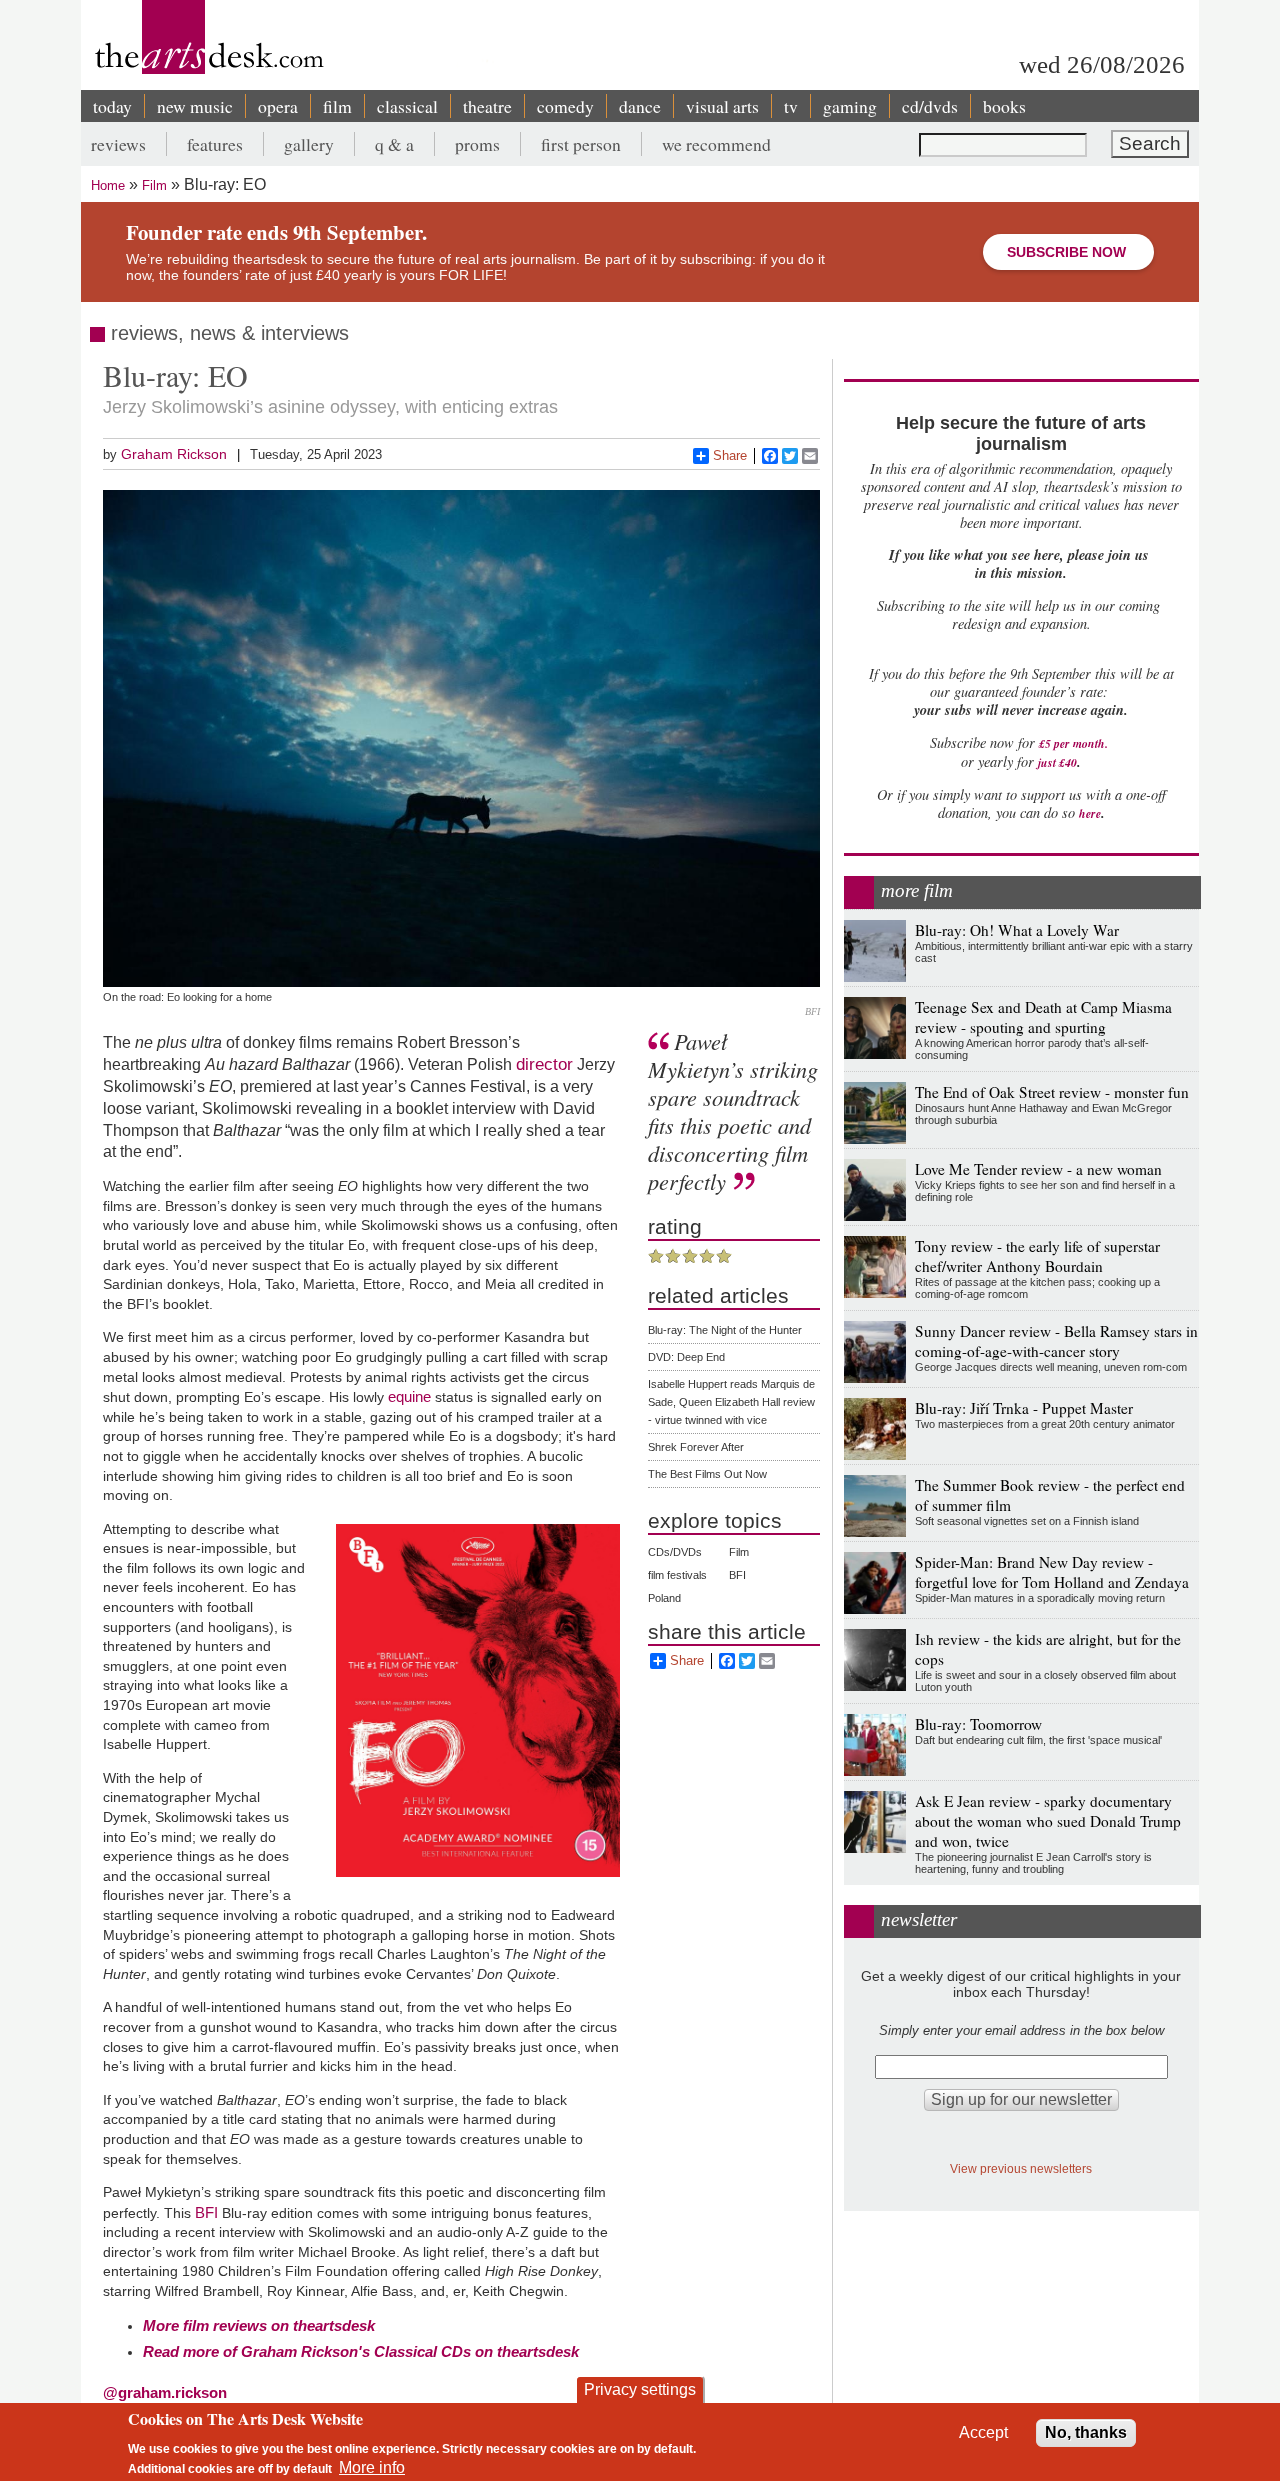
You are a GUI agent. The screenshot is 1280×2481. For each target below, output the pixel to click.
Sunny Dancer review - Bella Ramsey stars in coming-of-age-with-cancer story (1056, 1341)
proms (477, 144)
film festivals (677, 1575)
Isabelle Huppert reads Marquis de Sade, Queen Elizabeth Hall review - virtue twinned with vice (731, 1402)
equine (409, 1396)
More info (372, 2466)
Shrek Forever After (696, 1447)
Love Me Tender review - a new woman (1038, 1169)
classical (407, 106)
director (544, 1064)
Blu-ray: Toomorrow (978, 1724)
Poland (664, 1598)
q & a (394, 144)
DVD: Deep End (686, 1357)
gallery (309, 144)
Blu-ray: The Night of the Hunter (725, 1330)
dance (640, 106)
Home (108, 185)
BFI (206, 2212)
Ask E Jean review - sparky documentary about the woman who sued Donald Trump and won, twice (1048, 1821)
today (112, 106)
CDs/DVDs (675, 1552)
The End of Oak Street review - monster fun (1052, 1092)
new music (195, 106)
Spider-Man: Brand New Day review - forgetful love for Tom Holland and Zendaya (1052, 1572)
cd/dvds (930, 106)
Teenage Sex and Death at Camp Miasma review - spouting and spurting (1043, 1017)
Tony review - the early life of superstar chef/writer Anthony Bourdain (1037, 1256)
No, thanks (1086, 2432)
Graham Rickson (174, 454)
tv (791, 106)
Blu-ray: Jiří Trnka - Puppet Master (1024, 1408)
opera (278, 106)
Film (154, 185)
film (337, 106)
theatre (487, 106)
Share (730, 455)
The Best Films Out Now (707, 1474)
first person (581, 144)
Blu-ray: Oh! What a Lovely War (1017, 930)
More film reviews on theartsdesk (259, 2325)
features (215, 144)
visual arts (722, 106)
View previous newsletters (1021, 2168)
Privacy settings (640, 2389)
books (1004, 106)
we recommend (716, 144)
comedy (565, 106)
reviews (118, 144)
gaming (850, 106)
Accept (983, 2432)
